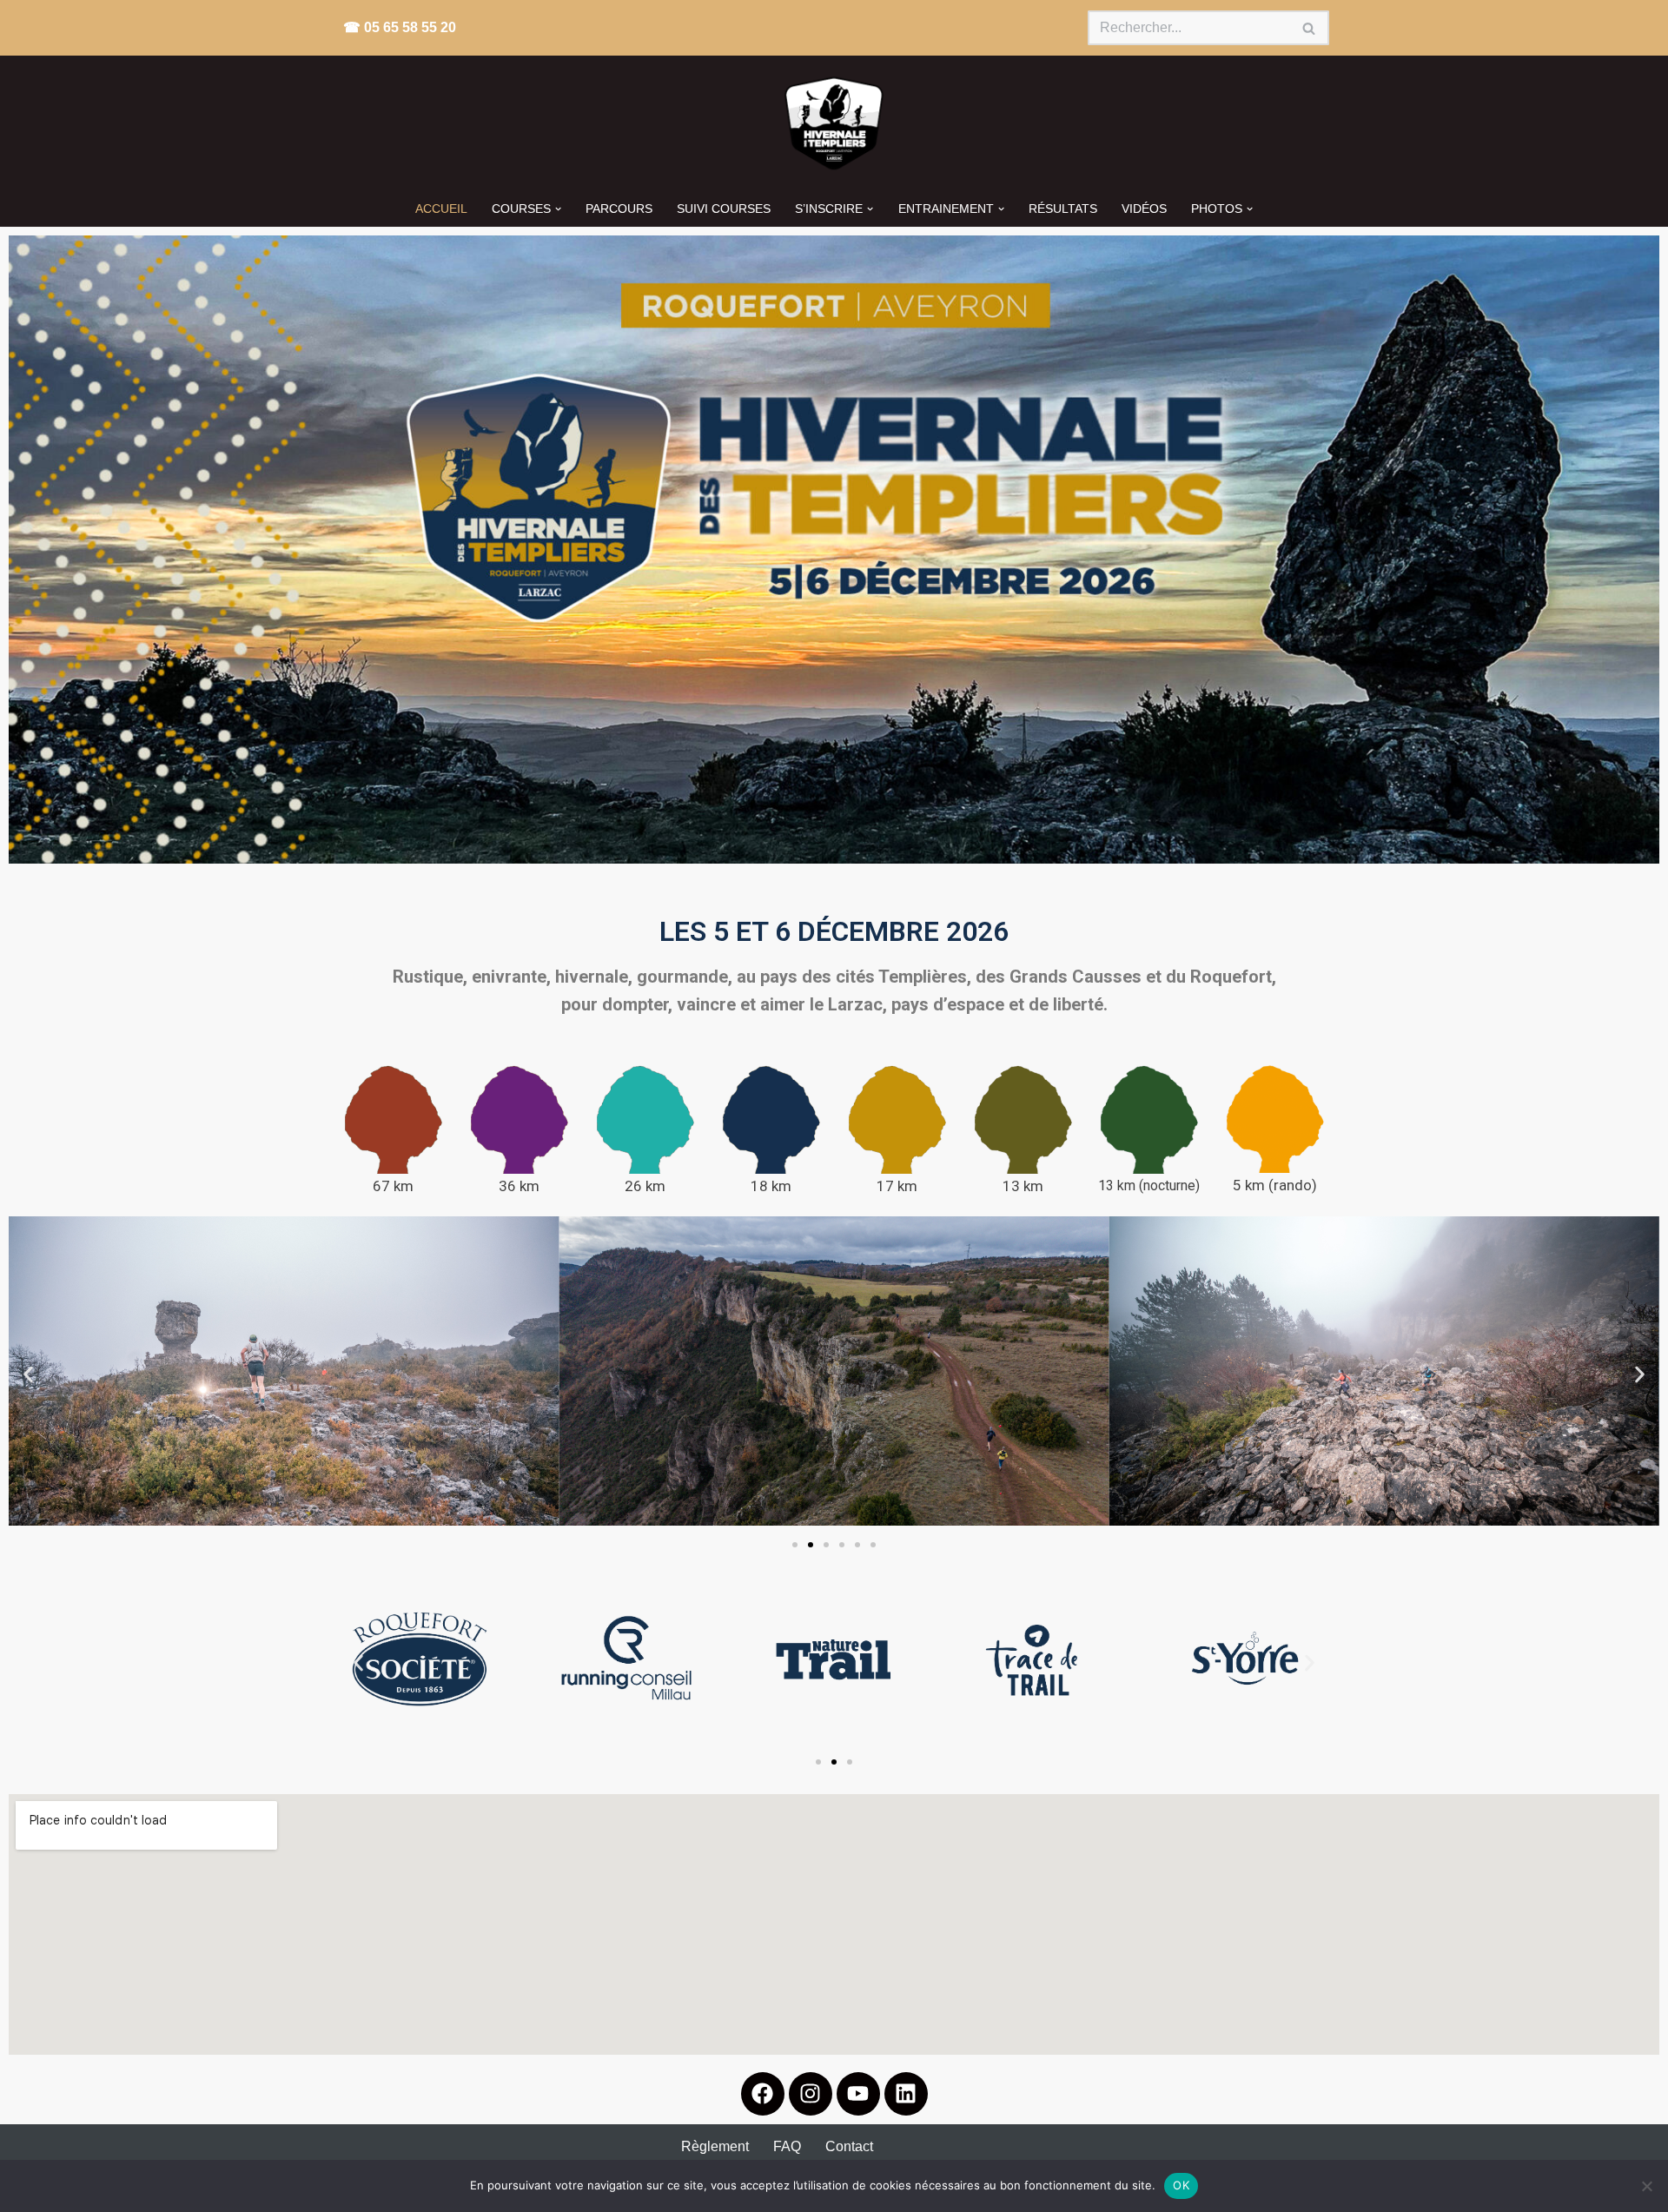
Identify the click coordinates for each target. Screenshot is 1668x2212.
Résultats (1063, 209)
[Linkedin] (906, 2094)
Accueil (441, 209)
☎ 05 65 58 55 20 (400, 27)
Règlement (715, 2146)
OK (1181, 2185)
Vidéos (1144, 209)
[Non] (1646, 2186)
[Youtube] (858, 2094)
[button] (558, 209)
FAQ (787, 2146)
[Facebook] (763, 2094)
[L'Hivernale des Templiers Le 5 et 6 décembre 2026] (834, 123)
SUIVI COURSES (724, 209)
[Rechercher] (1310, 28)
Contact (849, 2146)
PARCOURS (619, 209)
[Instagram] (811, 2094)
